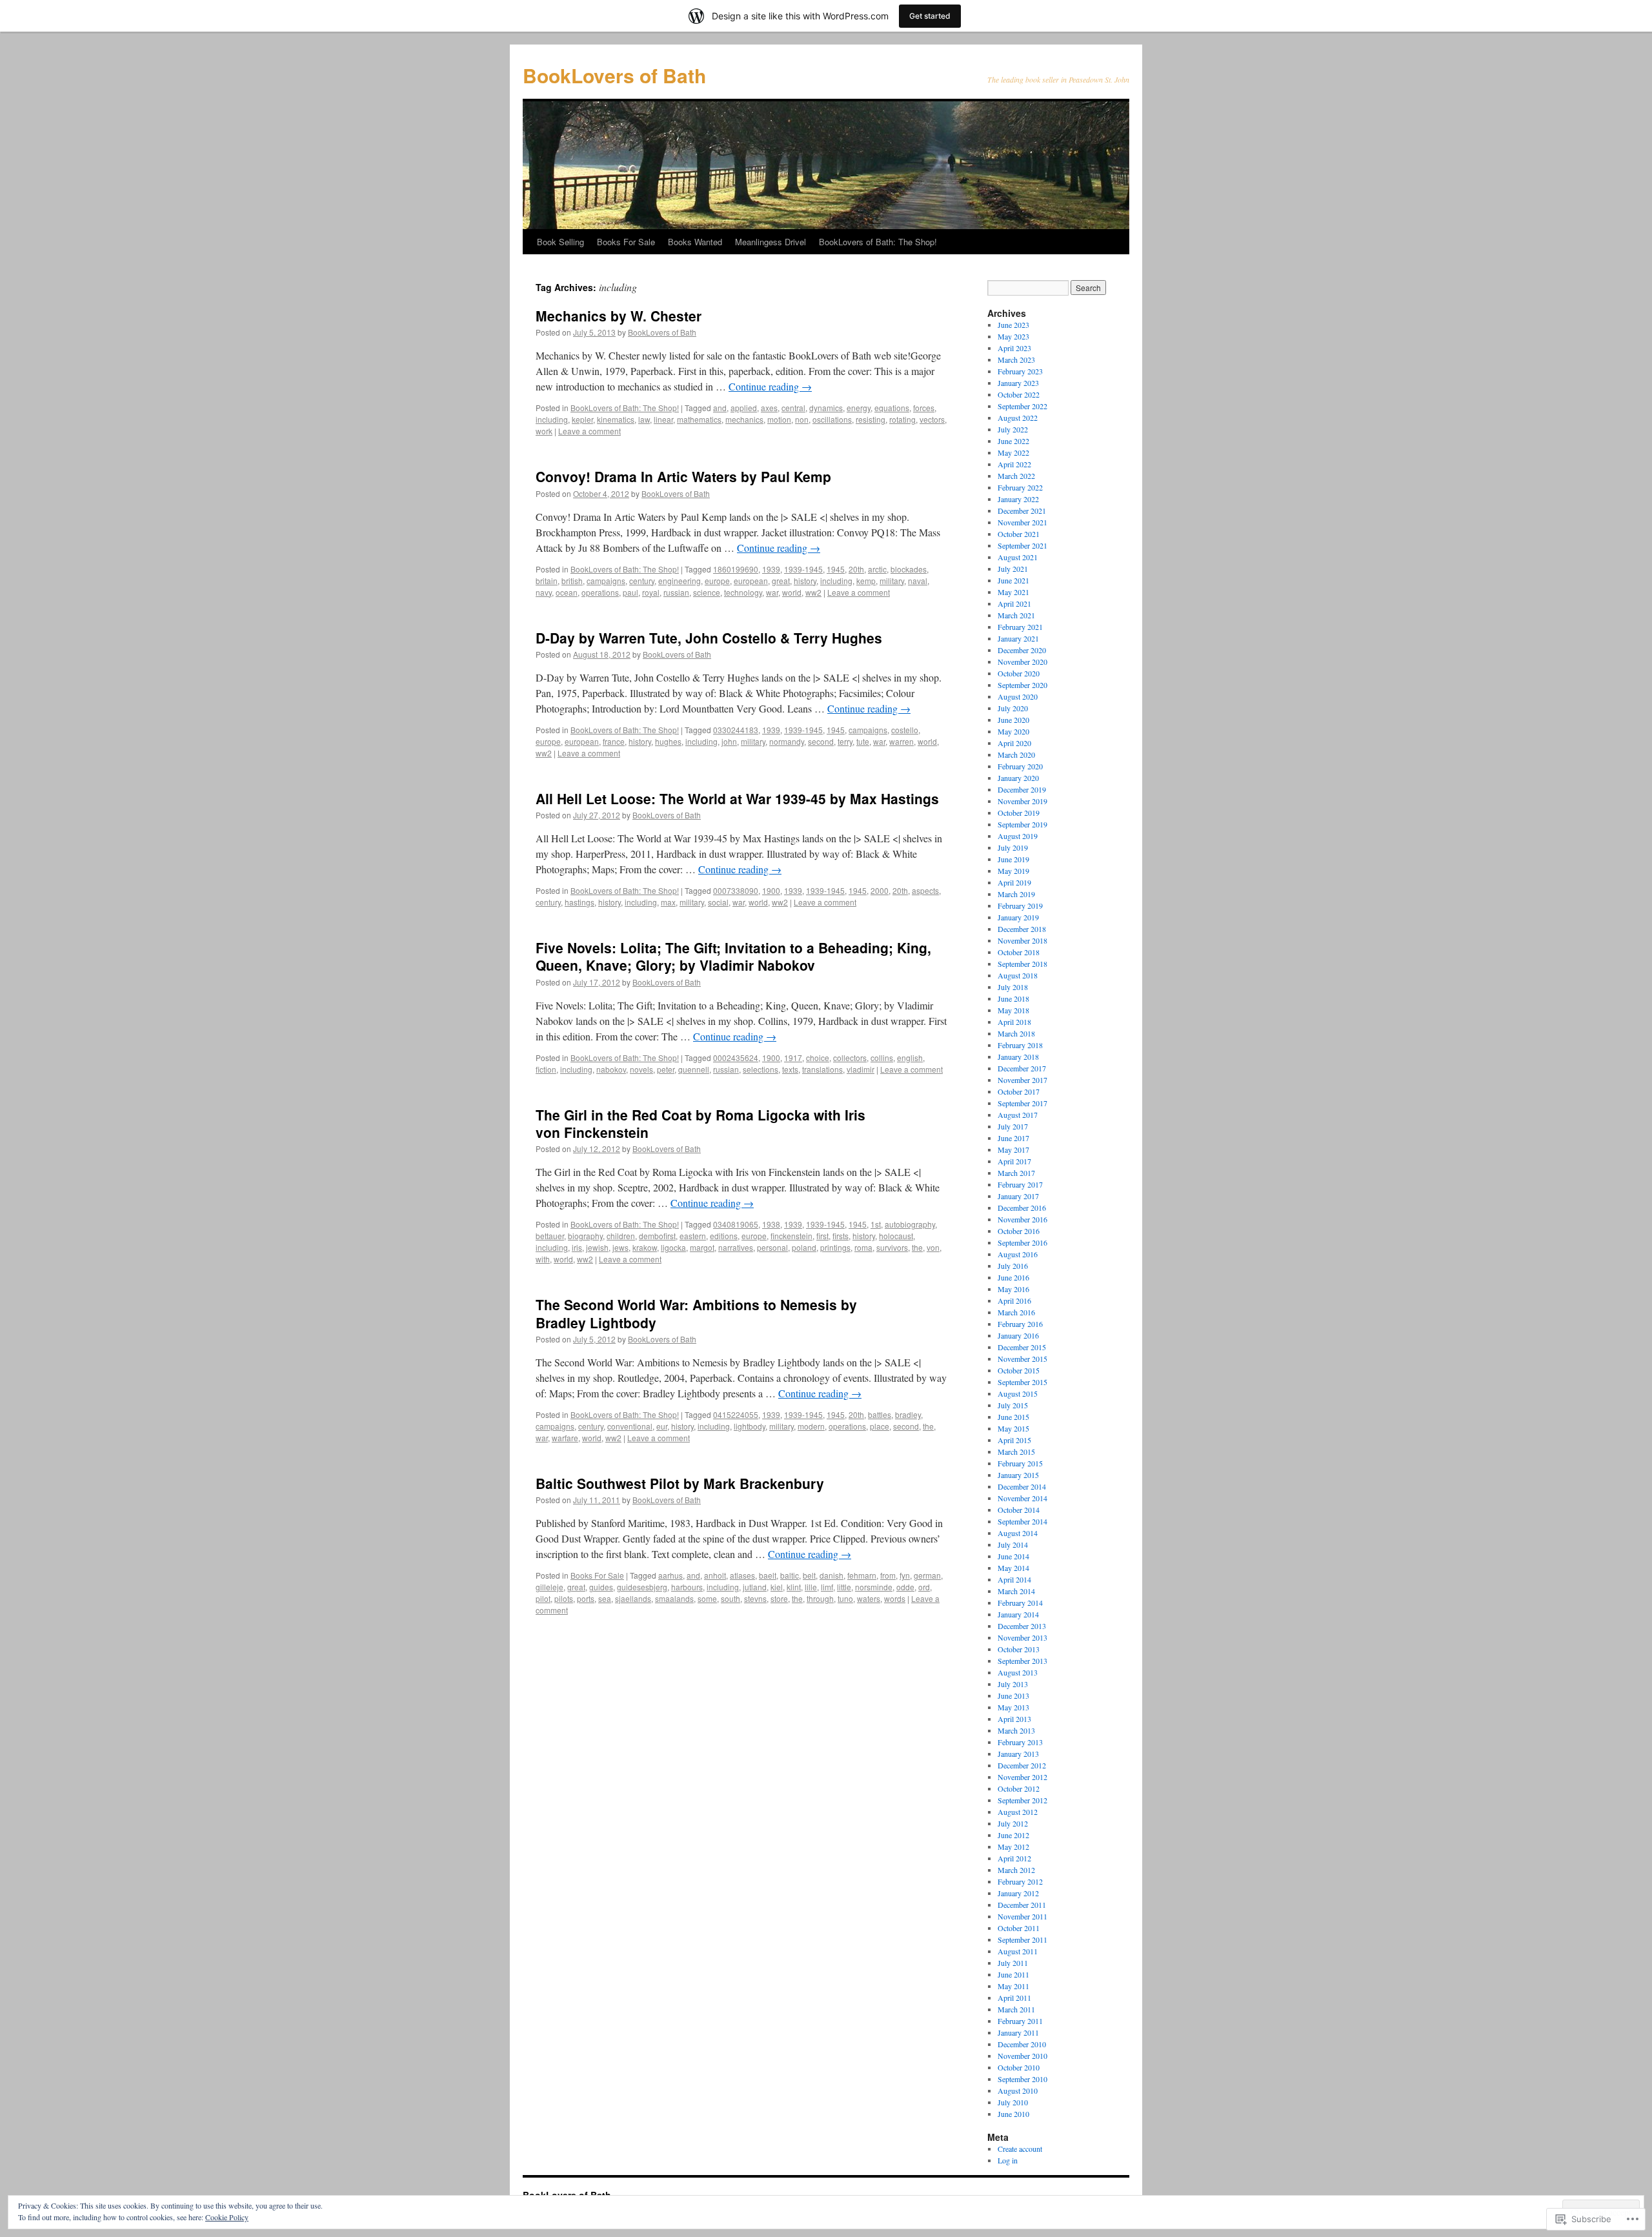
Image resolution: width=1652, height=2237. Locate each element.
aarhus (670, 1575)
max (668, 902)
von (933, 1247)
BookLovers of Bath (614, 75)
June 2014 (1013, 1556)
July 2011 (1013, 1963)
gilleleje (549, 1587)
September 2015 (1022, 1382)
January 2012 (1018, 1893)
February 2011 (1020, 2021)
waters (869, 1598)
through (820, 1598)
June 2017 (1013, 1138)
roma (863, 1247)
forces (924, 408)
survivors (892, 1247)
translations (822, 1069)
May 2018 (1013, 1010)
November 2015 (1022, 1359)
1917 (793, 1058)
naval (918, 581)
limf (827, 1587)
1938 (771, 1224)
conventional (630, 1426)
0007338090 (736, 890)
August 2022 (1018, 418)
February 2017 (1020, 1184)
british (572, 581)
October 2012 (1019, 1788)
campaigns (606, 581)
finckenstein (791, 1236)
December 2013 (1022, 1626)
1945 (836, 569)
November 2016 (1022, 1219)
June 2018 (1013, 998)
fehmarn (862, 1575)
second (821, 741)
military (892, 581)
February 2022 (1020, 487)
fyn (905, 1575)
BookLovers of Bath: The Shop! (878, 242)
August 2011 (1018, 1951)
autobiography (910, 1224)
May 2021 (1013, 592)
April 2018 (1014, 1022)
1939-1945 (803, 569)
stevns (755, 1598)
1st (876, 1224)
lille (811, 1587)
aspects (925, 890)
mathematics (699, 419)
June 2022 (1013, 441)
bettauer (550, 1236)
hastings (579, 902)
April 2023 (1014, 348)
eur (662, 1426)
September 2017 (1022, 1103)
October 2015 (1019, 1370)
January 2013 (1018, 1754)
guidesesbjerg (642, 1587)
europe (717, 581)
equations (892, 408)
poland (804, 1247)
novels (641, 1069)
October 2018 (1019, 952)
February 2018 (1020, 1045)
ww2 (813, 592)
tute (863, 741)
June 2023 (1013, 325)
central (793, 408)
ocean (567, 592)
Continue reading (770, 386)
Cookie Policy (227, 2217)
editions (724, 1236)
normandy (787, 741)
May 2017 (1013, 1149)
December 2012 (1022, 1765)
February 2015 (1020, 1463)
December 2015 (1022, 1347)
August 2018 (1018, 975)
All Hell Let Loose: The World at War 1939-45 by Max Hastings (737, 798)
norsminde (874, 1587)
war (772, 592)
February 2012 (1020, 1881)
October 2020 (1019, 673)
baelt (768, 1575)
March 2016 (1016, 1312)
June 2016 (1013, 1277)
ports (586, 1598)
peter (666, 1069)
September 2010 (1022, 2079)
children (621, 1236)
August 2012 (1018, 1812)
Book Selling (560, 242)
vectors (932, 419)
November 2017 (1022, 1080)
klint (794, 1587)
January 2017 (1018, 1196)
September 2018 (1022, 964)
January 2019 (1018, 917)
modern (811, 1426)
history (805, 581)
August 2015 (1018, 1393)
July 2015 (1013, 1405)
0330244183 (736, 730)
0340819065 (736, 1224)
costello (905, 730)
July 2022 (1013, 429)
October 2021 (1019, 534)
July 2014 (1013, 1544)
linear (663, 419)
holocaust (896, 1236)
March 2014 (1016, 1591)
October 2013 (1019, 1649)
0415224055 (736, 1414)
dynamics (826, 408)
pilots (564, 1598)
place (880, 1426)
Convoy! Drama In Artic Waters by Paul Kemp (683, 476)
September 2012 (1022, 1800)
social (718, 902)
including (552, 419)
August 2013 (1018, 1672)
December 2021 (1022, 511)
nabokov (611, 1069)
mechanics (744, 419)
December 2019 (1022, 789)
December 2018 (1022, 929)
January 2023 (1018, 383)
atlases (742, 1575)
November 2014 (1022, 1498)
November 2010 (1022, 2056)
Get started (930, 16)
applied (744, 408)
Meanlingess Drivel (771, 242)
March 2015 (1016, 1452)
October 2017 (1019, 1091)
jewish (597, 1247)
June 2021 (1013, 580)
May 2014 (1013, 1568)
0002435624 (736, 1058)
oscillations (832, 419)
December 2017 (1022, 1068)
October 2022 (1019, 394)
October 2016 (1019, 1231)
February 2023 (1020, 371)
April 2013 (1014, 1719)
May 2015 (1013, 1428)
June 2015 (1013, 1417)
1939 (771, 569)
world (792, 592)
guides (601, 1587)
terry (845, 741)
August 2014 (1018, 1533)
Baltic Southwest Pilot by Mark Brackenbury (680, 1483)
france (614, 741)
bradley (908, 1414)
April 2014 (1014, 1579)
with (543, 1259)
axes (769, 408)
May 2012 (1013, 1847)
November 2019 (1022, 801)
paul (630, 592)
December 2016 (1022, 1208)
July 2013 (1013, 1684)
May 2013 (1013, 1707)
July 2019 (1013, 847)
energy (859, 408)
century (642, 581)
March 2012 (1016, 1870)
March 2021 (1016, 615)
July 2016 (1013, 1266)
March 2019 (1016, 894)
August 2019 (1018, 836)
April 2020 (1014, 743)
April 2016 (1014, 1301)
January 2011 (1018, 2032)
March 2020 (1016, 754)
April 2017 (1014, 1161)
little (844, 1587)
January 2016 (1018, 1335)
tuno (845, 1598)
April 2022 (1014, 464)
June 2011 (1013, 1974)
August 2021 (1018, 557)
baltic (790, 1575)
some (707, 1598)
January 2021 (1018, 638)
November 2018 (1022, 940)
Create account (1020, 2149)
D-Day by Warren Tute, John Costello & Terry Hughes (709, 638)
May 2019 (1013, 871)
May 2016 (1013, 1289)
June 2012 (1013, 1835)
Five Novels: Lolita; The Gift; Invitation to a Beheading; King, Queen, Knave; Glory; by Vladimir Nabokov (733, 956)
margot (702, 1247)
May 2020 (1013, 731)
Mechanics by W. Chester (619, 316)
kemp (866, 581)
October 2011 (1019, 1928)
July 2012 (1013, 1823)
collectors (850, 1058)
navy (544, 592)
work (544, 431)
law (644, 419)
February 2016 (1020, 1324)
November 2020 (1022, 662)
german (927, 1575)
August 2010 (1018, 2090)
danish (831, 1575)
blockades (909, 569)
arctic (877, 569)
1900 (771, 890)
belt (809, 1575)
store (779, 1598)
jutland (755, 1587)
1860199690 (736, 569)
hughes (668, 741)
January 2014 (1018, 1614)
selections (761, 1069)
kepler (582, 419)
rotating (902, 419)
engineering (680, 581)
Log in (1008, 2160)
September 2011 (1022, 1939)
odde (905, 1587)
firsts (841, 1236)
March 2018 (1016, 1033)
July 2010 (1013, 2102)
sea (605, 1598)
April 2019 (1014, 882)
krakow (645, 1247)
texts (790, 1069)
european (751, 581)
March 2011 (1016, 2009)
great (781, 581)
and (720, 408)
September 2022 (1022, 406)
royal (651, 592)
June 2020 (1013, 720)
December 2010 (1022, 2044)
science (707, 592)
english (910, 1058)
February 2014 (1020, 1603)
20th (856, 569)
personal (772, 1247)
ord (924, 1587)
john (729, 741)
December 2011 (1022, 1905)
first (822, 1236)
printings (835, 1247)
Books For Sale (626, 242)
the (917, 1247)
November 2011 (1022, 1916)
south (730, 1598)
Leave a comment (589, 431)
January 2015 (1018, 1475)
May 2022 (1013, 452)
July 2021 (1013, 569)
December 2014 (1022, 1486)
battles (880, 1414)
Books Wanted (695, 242)
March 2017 (1016, 1173)
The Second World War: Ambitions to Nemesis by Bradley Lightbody (696, 1313)
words (895, 1598)
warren (902, 741)
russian (676, 592)
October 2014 (1019, 1510)
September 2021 (1022, 545)
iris (577, 1247)
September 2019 (1022, 824)
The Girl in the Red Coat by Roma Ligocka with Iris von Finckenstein (700, 1123)
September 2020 (1022, 685)
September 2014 (1022, 1521)
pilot (543, 1598)
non (802, 419)
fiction (546, 1069)
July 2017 (1013, 1126)
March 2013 (1016, 1730)
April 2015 (1014, 1440)
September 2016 (1022, 1242)
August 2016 (1018, 1254)
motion (779, 419)
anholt (715, 1575)
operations (600, 592)
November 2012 (1022, 1777)
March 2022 (1016, 476)
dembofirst (657, 1236)
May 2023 (1013, 336)
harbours (687, 1587)
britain (547, 581)
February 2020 (1020, 766)
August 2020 (1018, 696)
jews (620, 1247)
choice (818, 1058)
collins (882, 1058)
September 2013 (1022, 1661)
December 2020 (1022, 650)
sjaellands (633, 1598)
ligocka (673, 1247)
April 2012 (1014, 1858)
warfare (565, 1438)
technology (743, 592)
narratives (736, 1247)
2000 (880, 890)
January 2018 (1018, 1057)
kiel (777, 1587)
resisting (871, 419)
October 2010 (1019, 2067)
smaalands (674, 1598)
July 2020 (1013, 708)
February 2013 (1020, 1742)
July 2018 (1013, 987)
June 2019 (1013, 859)
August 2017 (1018, 1115)
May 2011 (1013, 1986)
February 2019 (1020, 906)
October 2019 (1019, 813)
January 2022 (1018, 499)
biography (585, 1236)
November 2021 (1022, 522)
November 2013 (1022, 1637)
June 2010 (1013, 2114)
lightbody (750, 1426)
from (888, 1575)
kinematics (616, 419)
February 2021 (1020, 627)
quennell (694, 1069)
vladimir (861, 1069)
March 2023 (1016, 359)
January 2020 (1018, 778)
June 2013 (1013, 1695)
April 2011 (1014, 1998)
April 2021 (1014, 603)
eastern (693, 1236)
